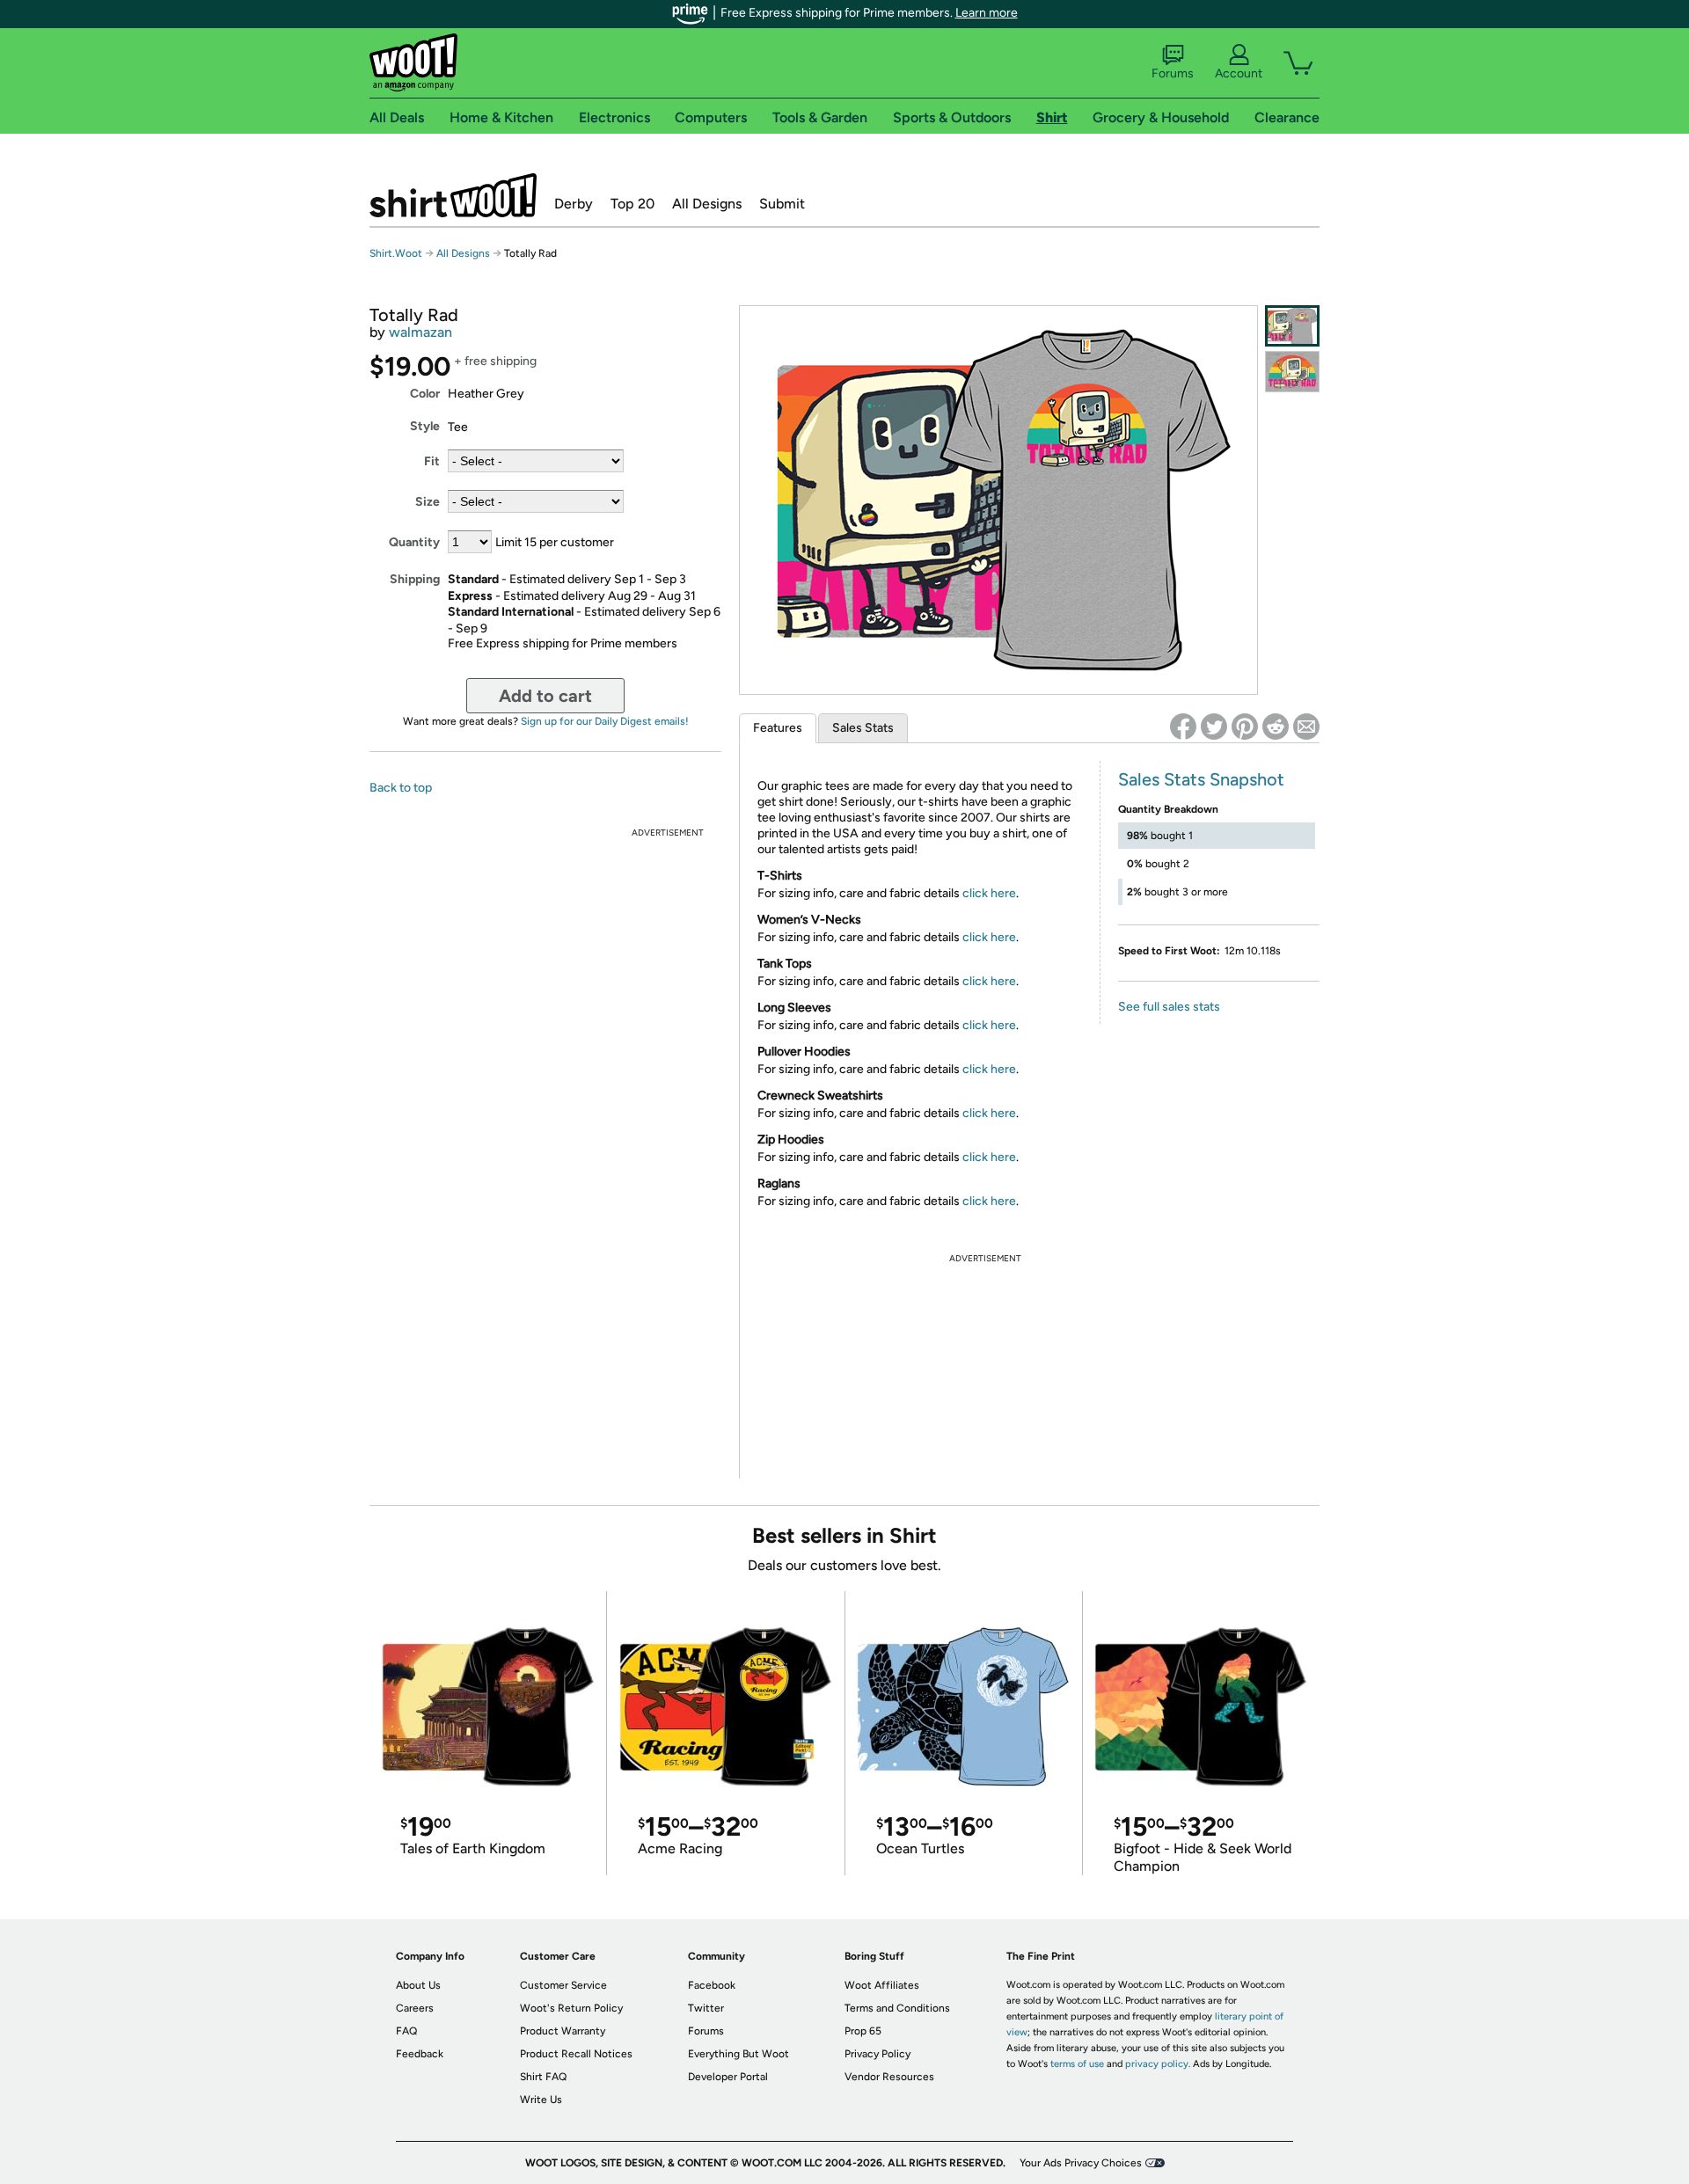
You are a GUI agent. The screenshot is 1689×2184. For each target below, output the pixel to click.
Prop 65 (863, 2031)
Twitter (706, 2008)
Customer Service (563, 1985)
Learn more (987, 13)
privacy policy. (1158, 2064)
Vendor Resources (889, 2077)
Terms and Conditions (897, 2008)
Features (778, 728)
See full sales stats (1169, 1007)
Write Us (541, 2100)
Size (428, 502)
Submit (782, 204)
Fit (432, 461)
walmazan (420, 332)
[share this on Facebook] (1183, 727)
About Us (418, 1985)
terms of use (1077, 2064)
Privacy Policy (877, 2054)
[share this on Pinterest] (1245, 727)
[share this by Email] (1306, 727)
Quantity (414, 542)
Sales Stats (863, 728)
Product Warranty (563, 2031)
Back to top (401, 788)
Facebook (712, 1985)
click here (989, 893)
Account (1239, 73)
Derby (574, 204)
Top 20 (632, 204)
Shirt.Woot (453, 195)
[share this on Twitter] (1214, 727)
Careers (415, 2008)
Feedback (420, 2054)
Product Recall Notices (576, 2054)
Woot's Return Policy (571, 2008)
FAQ (406, 2031)
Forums (1173, 73)
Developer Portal (728, 2077)
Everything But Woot (738, 2054)
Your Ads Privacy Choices (1081, 2163)
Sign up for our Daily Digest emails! (605, 721)
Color (425, 394)
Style (425, 426)
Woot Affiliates (882, 1985)
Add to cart (545, 696)
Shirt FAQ (543, 2077)
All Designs (707, 204)
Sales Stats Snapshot (1201, 779)
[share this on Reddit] (1276, 727)
